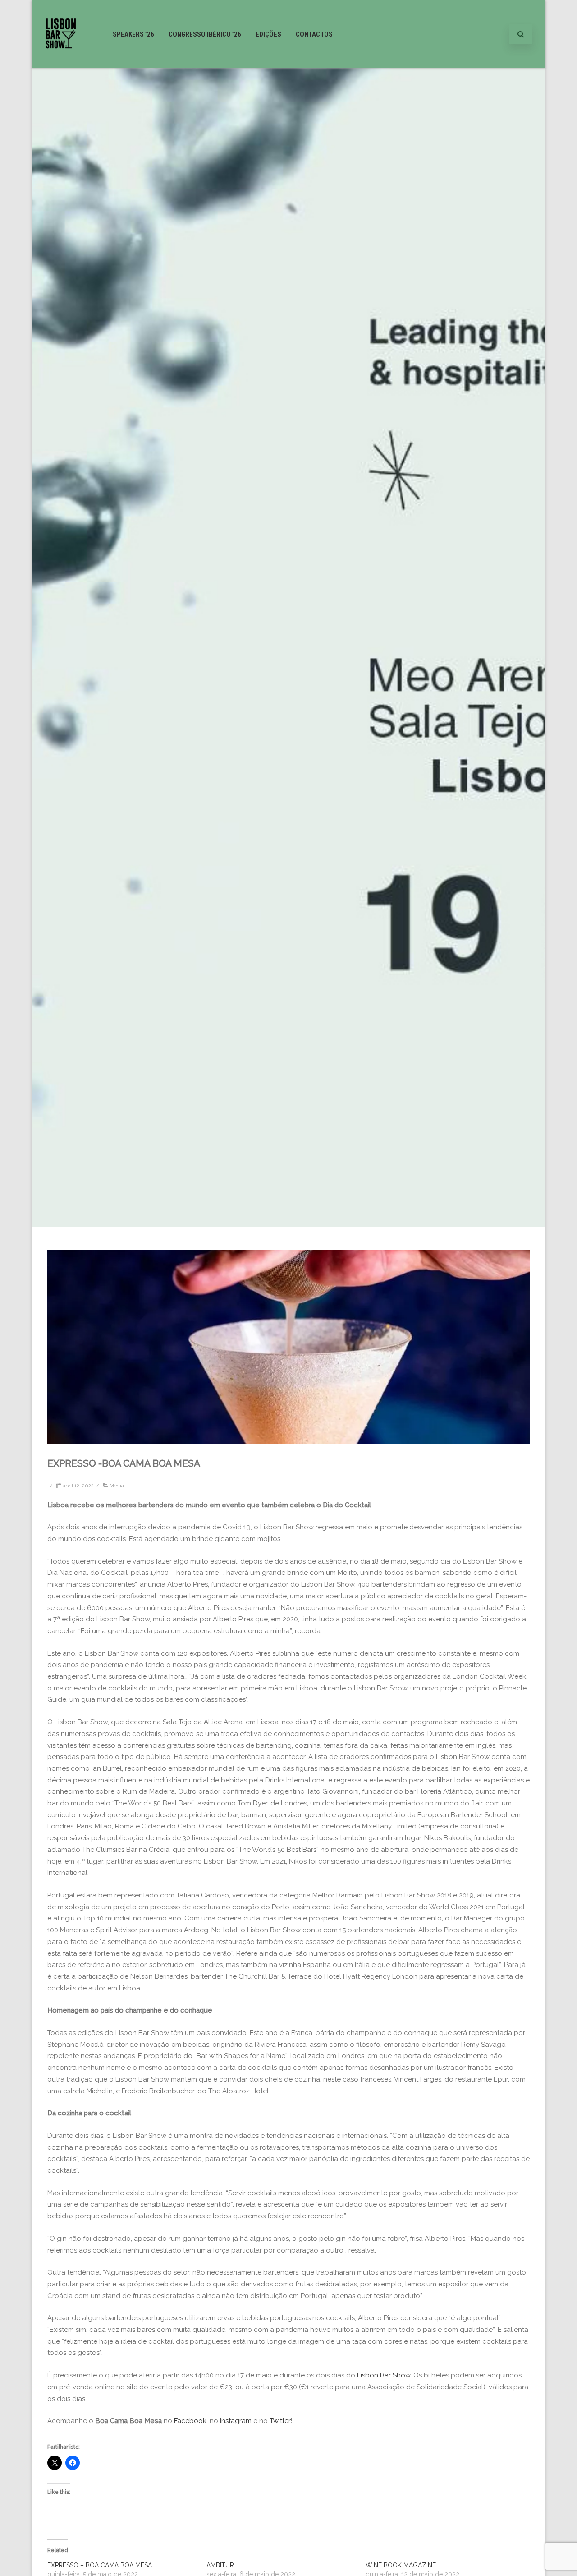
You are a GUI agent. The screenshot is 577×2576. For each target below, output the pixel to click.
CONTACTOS (314, 34)
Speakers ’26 (133, 34)
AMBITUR (220, 2565)
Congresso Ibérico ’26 (205, 34)
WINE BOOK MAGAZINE (401, 2565)
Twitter (280, 2421)
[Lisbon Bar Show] (61, 65)
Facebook (190, 2421)
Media (117, 1486)
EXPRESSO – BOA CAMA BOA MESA (100, 2565)
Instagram (236, 2421)
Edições (268, 34)
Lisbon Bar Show (384, 2375)
